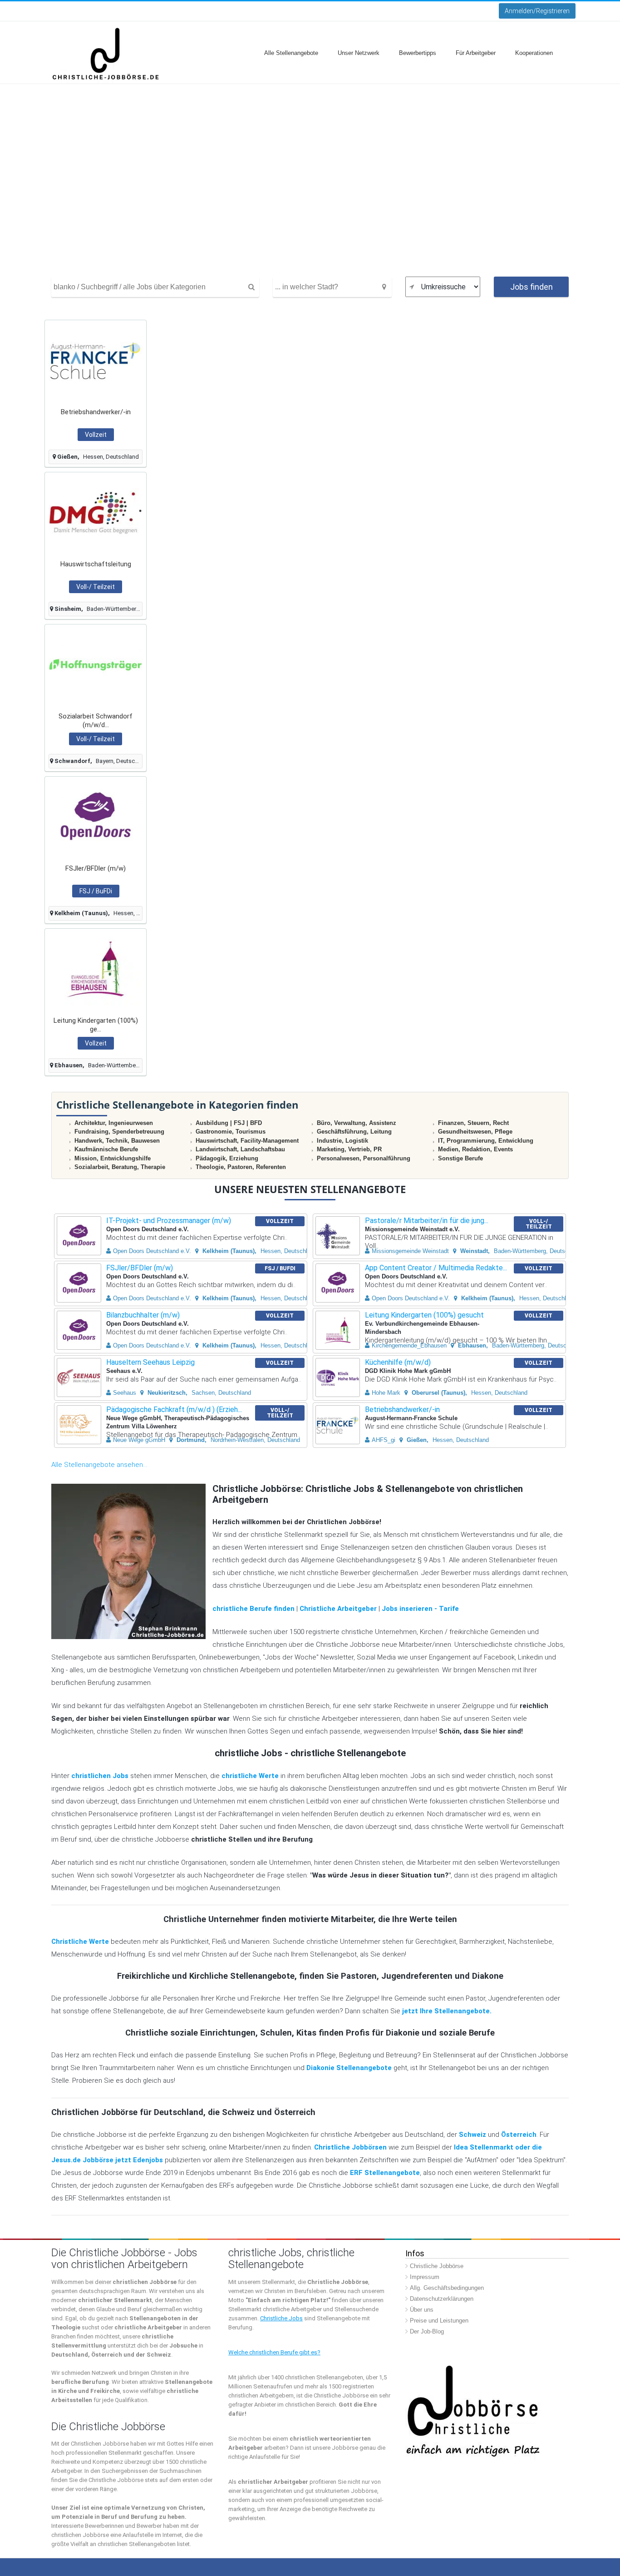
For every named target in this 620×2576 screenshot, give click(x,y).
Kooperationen (534, 53)
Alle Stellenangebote (291, 53)
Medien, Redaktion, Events (475, 1149)
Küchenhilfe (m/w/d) (398, 1362)
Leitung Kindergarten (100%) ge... (96, 1025)
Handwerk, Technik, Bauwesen (117, 1141)
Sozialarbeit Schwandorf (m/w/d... (96, 721)
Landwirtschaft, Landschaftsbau (240, 1149)
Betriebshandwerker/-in (96, 412)
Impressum (425, 2277)
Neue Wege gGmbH (139, 1440)
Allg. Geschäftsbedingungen (447, 2288)
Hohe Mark (386, 1393)
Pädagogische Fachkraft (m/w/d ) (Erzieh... (174, 1409)
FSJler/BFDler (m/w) (96, 868)
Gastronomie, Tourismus (231, 1132)
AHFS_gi (384, 1440)
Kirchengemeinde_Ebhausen (409, 1345)
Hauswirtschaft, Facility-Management (247, 1141)
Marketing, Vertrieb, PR (349, 1149)
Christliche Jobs (281, 2318)
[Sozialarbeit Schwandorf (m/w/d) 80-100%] (96, 665)
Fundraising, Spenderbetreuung (119, 1132)
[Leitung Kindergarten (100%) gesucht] (96, 969)
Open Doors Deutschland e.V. (152, 1251)
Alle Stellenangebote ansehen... (99, 1465)
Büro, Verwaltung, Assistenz (357, 1123)
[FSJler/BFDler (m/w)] (96, 817)
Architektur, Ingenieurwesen (114, 1123)
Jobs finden (531, 287)
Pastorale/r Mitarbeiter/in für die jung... (427, 1221)
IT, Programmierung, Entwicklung (486, 1141)
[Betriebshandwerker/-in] (96, 360)
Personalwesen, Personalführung (364, 1158)
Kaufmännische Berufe (106, 1149)
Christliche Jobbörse (437, 2266)
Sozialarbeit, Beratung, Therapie (120, 1167)
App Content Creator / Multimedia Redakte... (436, 1268)
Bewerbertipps (418, 53)
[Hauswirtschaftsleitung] (96, 513)
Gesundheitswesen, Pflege (475, 1132)
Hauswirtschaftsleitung (96, 564)
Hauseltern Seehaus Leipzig (150, 1362)
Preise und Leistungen (439, 2321)
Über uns (422, 2310)
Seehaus (125, 1393)
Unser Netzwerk (359, 53)
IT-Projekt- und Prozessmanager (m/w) (169, 1221)
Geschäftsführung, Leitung (354, 1132)
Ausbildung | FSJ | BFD (229, 1123)
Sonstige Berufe (460, 1158)
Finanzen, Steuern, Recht (473, 1123)
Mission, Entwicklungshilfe (113, 1158)
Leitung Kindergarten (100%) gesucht (424, 1315)
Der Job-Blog (427, 2331)
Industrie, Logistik (342, 1141)
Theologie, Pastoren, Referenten (241, 1167)
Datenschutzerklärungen (442, 2299)
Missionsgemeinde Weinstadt (410, 1251)
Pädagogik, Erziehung (227, 1158)
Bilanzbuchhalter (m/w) (143, 1315)
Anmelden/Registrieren (537, 11)
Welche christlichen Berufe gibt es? (274, 2352)
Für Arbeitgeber (476, 53)
